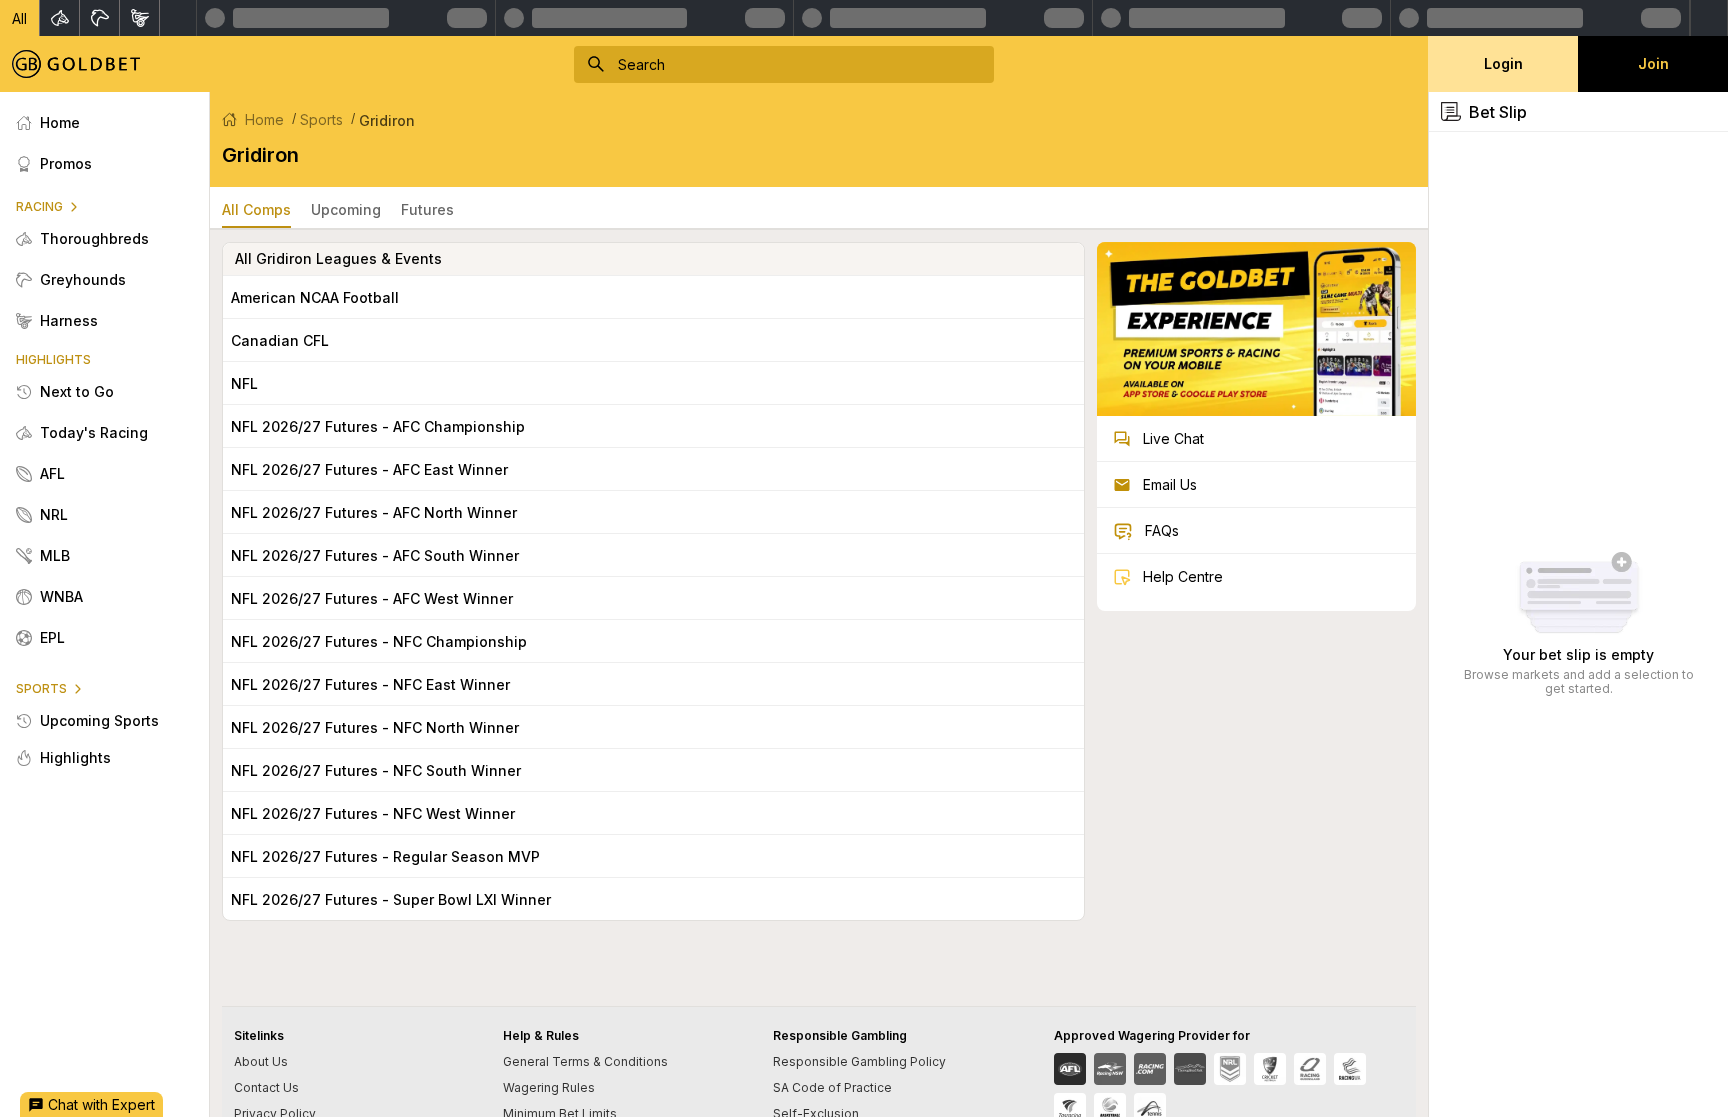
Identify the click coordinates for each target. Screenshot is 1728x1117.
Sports (321, 119)
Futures (427, 209)
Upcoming (346, 209)
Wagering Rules (549, 1087)
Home (264, 119)
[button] (20, 18)
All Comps (256, 209)
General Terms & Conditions (585, 1061)
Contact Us (266, 1087)
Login (1503, 63)
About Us (261, 1061)
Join (1653, 63)
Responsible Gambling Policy (859, 1061)
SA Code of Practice (832, 1087)
